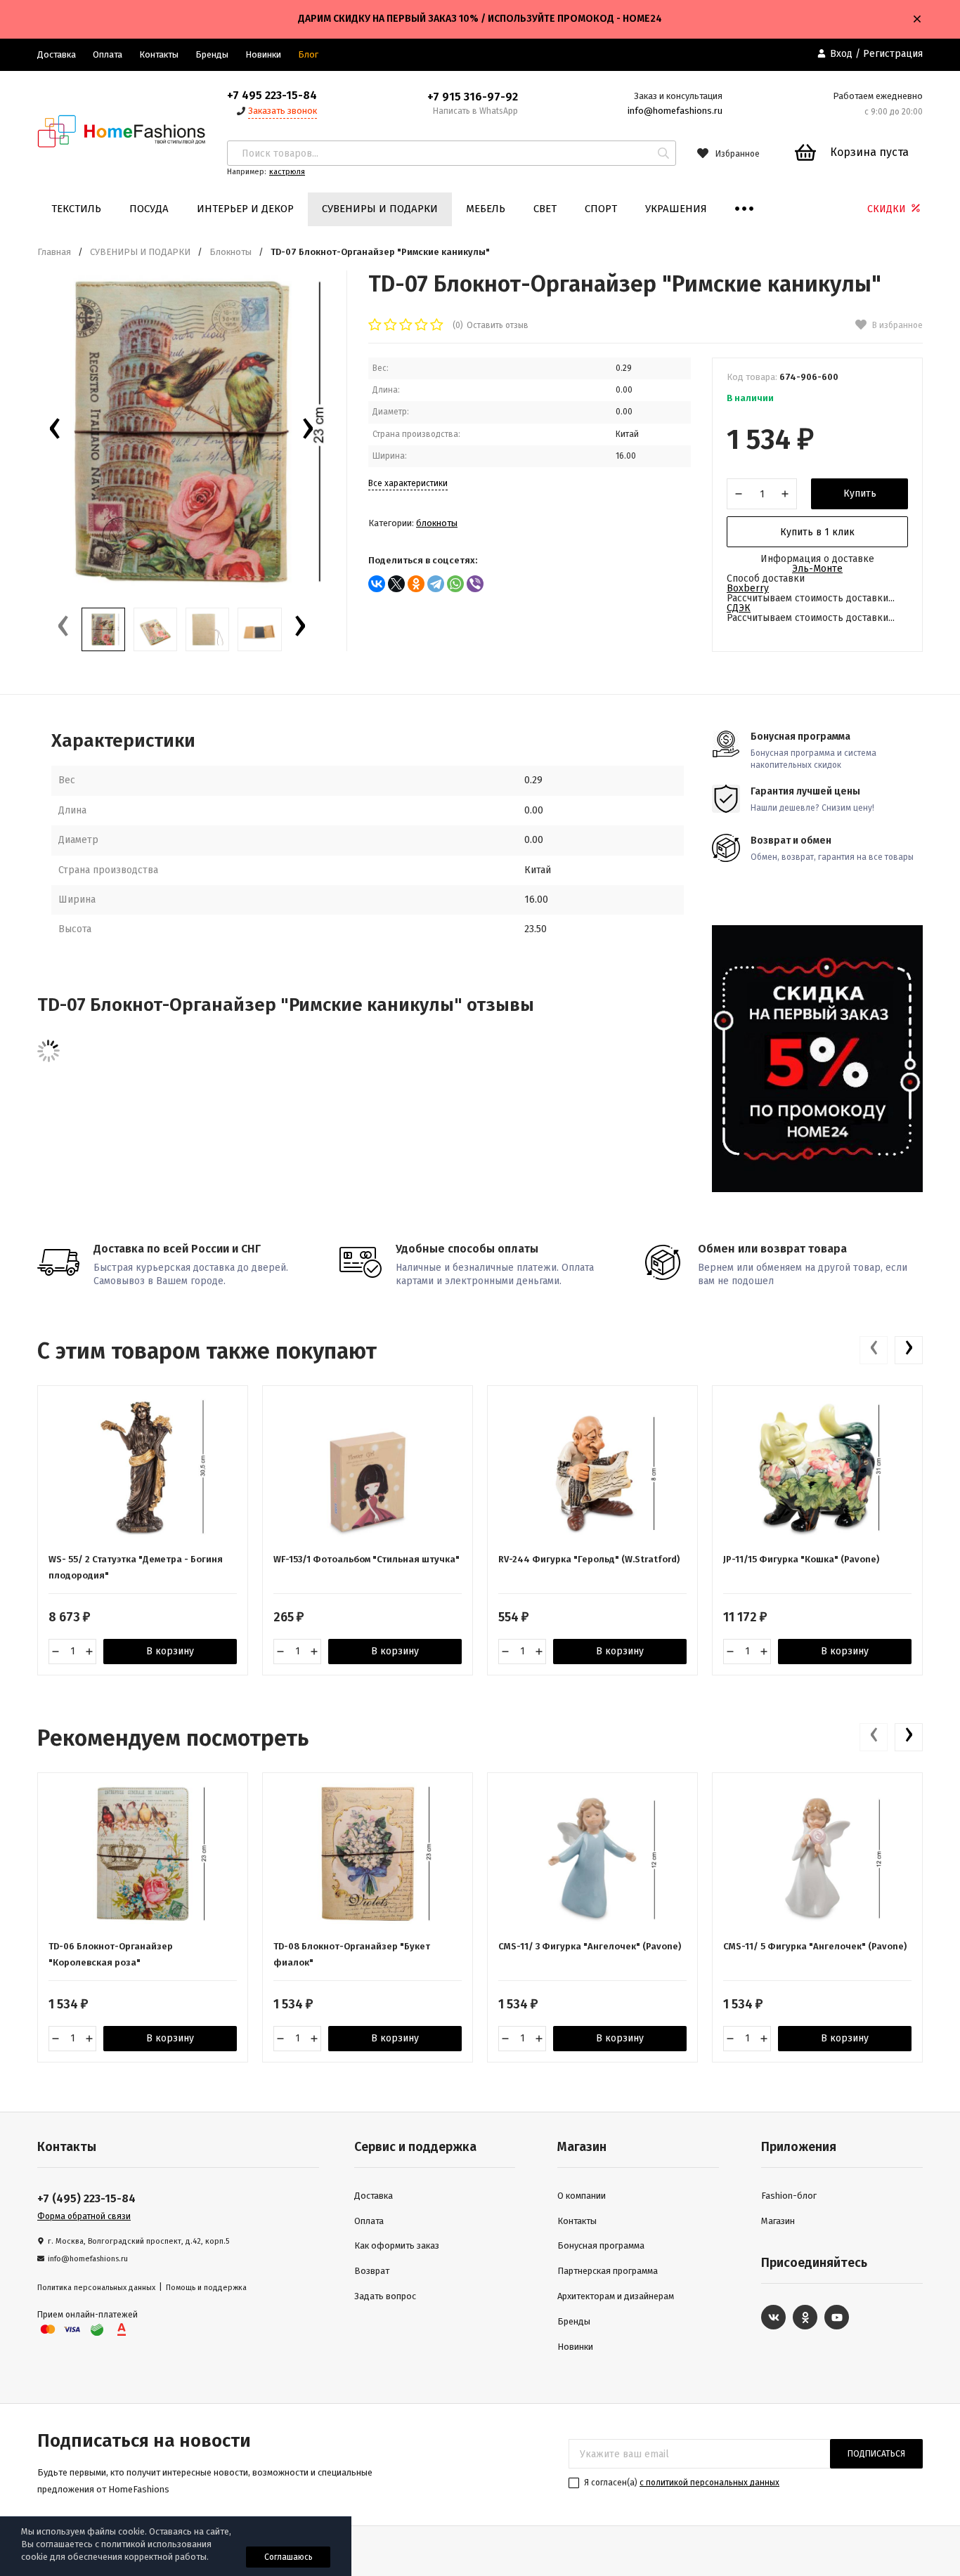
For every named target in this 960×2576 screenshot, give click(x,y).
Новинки (263, 54)
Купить (860, 493)
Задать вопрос (385, 2296)
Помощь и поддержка (206, 2288)
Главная (54, 252)
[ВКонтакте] (377, 584)
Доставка (57, 54)
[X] (396, 584)
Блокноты (231, 252)
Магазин (778, 2221)
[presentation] (55, 432)
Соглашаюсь (288, 2557)
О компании (582, 2196)
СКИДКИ (888, 209)
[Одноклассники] (416, 584)
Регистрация (893, 54)
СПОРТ (601, 209)
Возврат (372, 2271)
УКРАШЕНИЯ (676, 209)
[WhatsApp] (455, 584)
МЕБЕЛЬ (486, 209)
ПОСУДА (149, 209)
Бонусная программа (601, 2245)
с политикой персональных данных (709, 2483)
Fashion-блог (789, 2196)
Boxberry (748, 588)
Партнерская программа (608, 2271)
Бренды (212, 54)
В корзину (170, 1651)
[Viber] (475, 584)
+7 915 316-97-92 (473, 97)
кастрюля (287, 172)
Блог (308, 54)
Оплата (108, 54)
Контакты (159, 54)
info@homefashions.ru (675, 111)
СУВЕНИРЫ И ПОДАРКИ (380, 209)
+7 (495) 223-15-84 (86, 2198)
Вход (841, 54)
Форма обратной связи (84, 2216)
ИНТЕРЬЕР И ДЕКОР (245, 209)
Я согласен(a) (681, 2483)
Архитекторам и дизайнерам (616, 2296)
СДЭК (739, 608)
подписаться (876, 2454)
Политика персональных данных (96, 2288)
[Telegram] (436, 584)
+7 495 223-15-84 (272, 95)
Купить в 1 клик (817, 532)
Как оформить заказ (397, 2245)
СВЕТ (545, 209)
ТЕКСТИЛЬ (76, 209)
